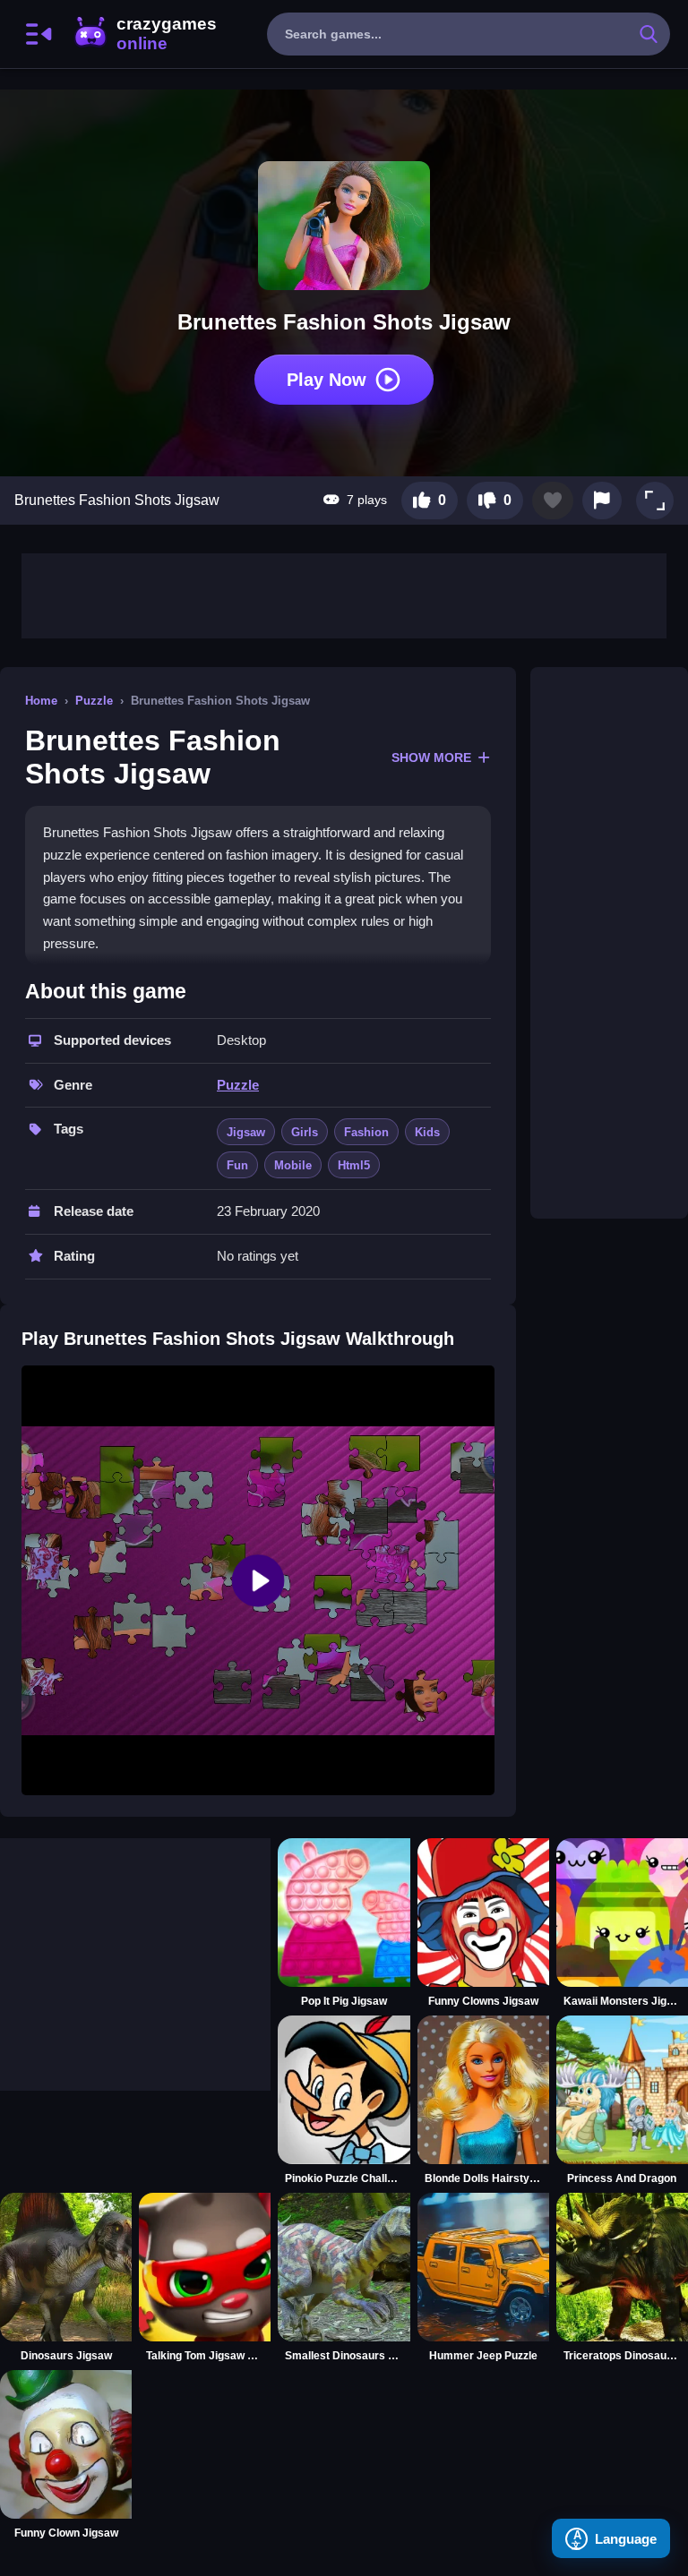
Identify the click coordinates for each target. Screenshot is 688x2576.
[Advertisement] (344, 594)
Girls (305, 1132)
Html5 (354, 1165)
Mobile (293, 1165)
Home (41, 701)
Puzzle (94, 701)
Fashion (366, 1132)
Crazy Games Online (144, 34)
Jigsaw (246, 1132)
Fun (237, 1165)
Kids (427, 1132)
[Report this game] (602, 501)
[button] (655, 501)
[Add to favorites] (553, 501)
